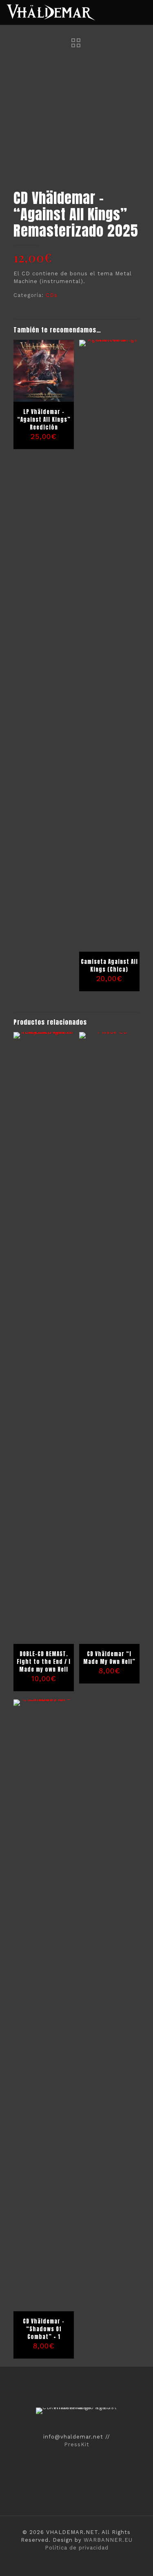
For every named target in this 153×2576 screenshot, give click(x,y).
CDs (52, 295)
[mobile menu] (142, 12)
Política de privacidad (77, 2548)
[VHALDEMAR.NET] (51, 12)
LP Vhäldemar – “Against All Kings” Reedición (44, 420)
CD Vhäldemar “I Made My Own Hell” (109, 1658)
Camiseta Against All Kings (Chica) (109, 966)
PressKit (77, 2444)
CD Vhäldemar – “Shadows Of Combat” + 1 (44, 2329)
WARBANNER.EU (108, 2540)
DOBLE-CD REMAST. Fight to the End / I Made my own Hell (44, 1662)
